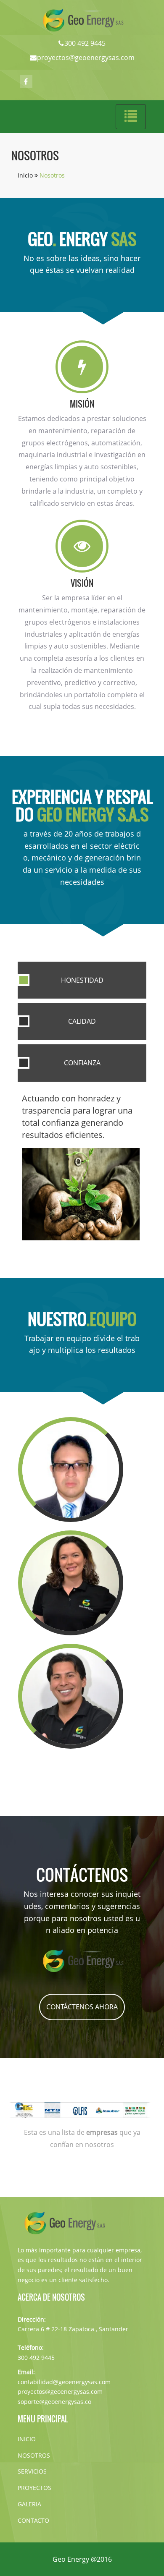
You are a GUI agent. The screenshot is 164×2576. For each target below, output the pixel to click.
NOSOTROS (34, 2455)
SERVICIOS (32, 2471)
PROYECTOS (34, 2488)
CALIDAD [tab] (82, 1021)
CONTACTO (33, 2520)
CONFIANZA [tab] (82, 1063)
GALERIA (29, 2504)
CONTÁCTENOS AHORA (82, 2007)
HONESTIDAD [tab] (82, 980)
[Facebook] (26, 81)
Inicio (26, 175)
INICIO (27, 2439)
